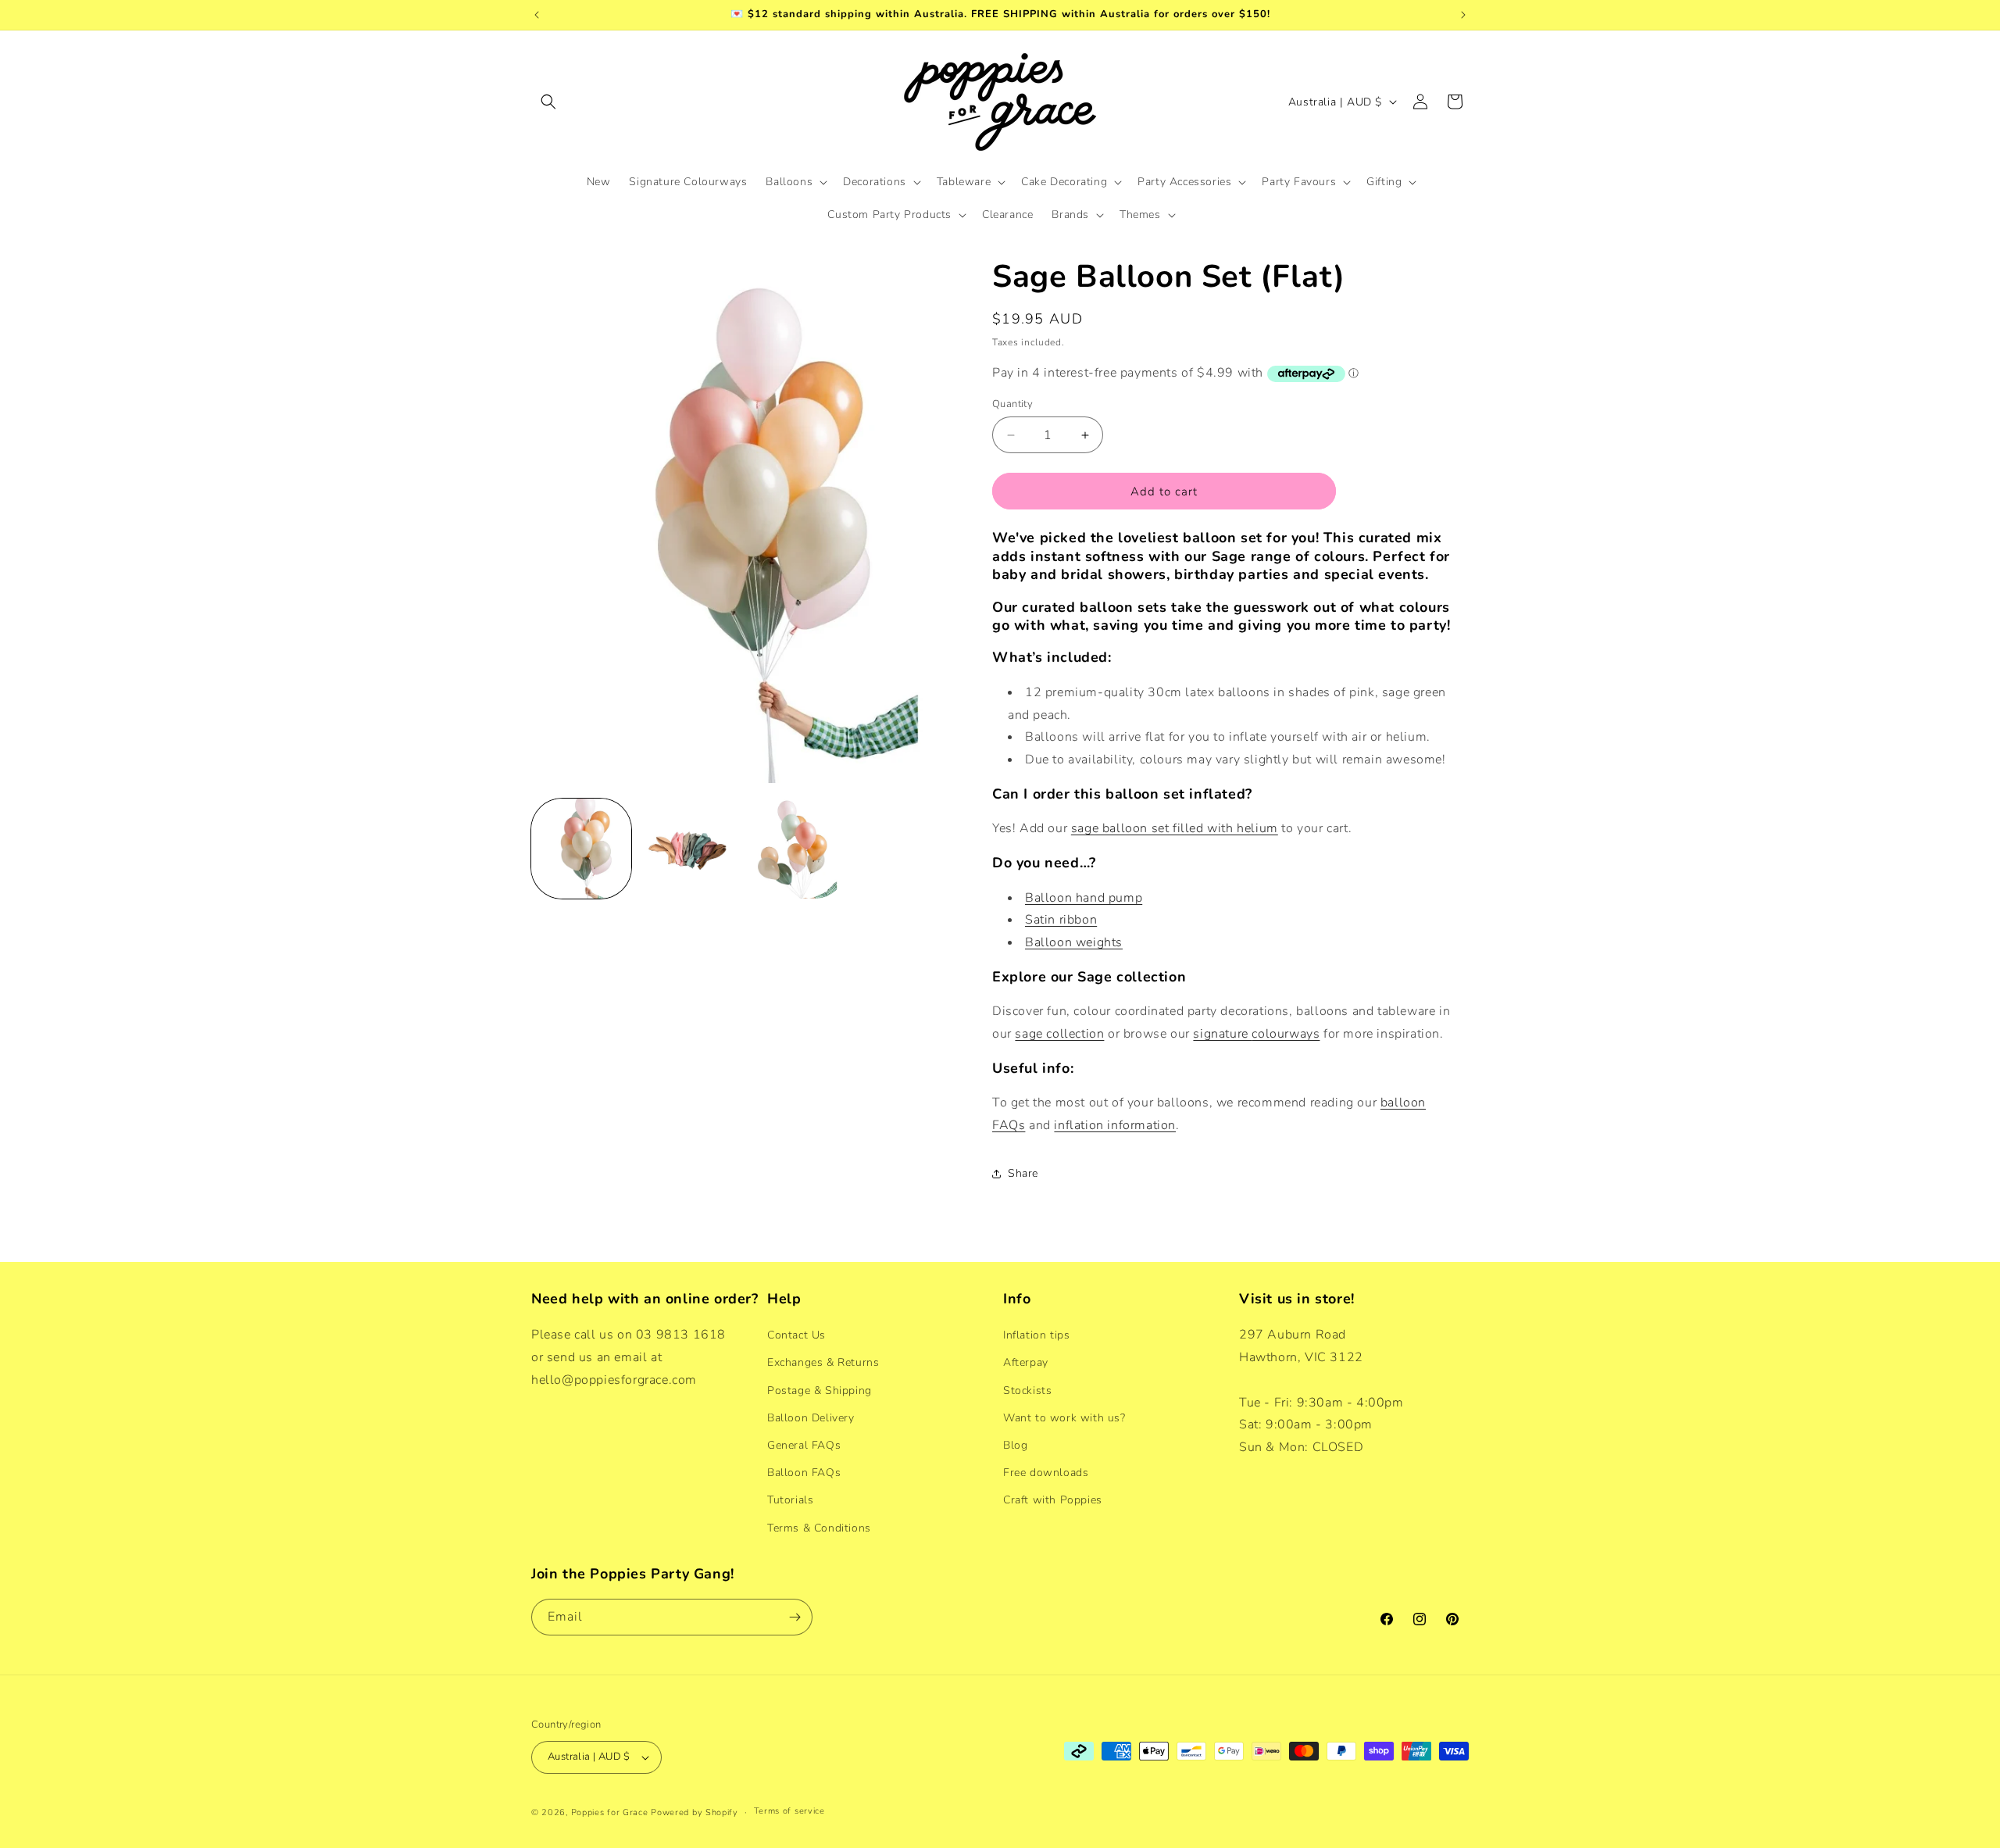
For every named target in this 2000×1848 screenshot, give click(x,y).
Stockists (1027, 1390)
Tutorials (790, 1500)
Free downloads (1046, 1473)
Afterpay (1026, 1362)
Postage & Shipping (820, 1390)
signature (1222, 1034)
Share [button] (1023, 1173)
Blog (1015, 1445)
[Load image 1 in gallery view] (581, 849)
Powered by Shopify (695, 1812)
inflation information (1115, 1125)
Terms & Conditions (819, 1528)
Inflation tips (1036, 1335)
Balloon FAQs (804, 1473)
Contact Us (796, 1335)
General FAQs (804, 1445)
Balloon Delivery (811, 1418)
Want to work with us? (1064, 1418)
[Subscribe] (795, 1617)
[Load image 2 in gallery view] (689, 849)
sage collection (1059, 1034)
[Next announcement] (1463, 15)
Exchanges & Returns (823, 1362)
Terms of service (789, 1811)
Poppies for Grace (610, 1812)
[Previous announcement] (537, 15)
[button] (548, 102)
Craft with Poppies (1053, 1500)
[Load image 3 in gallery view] (796, 849)
